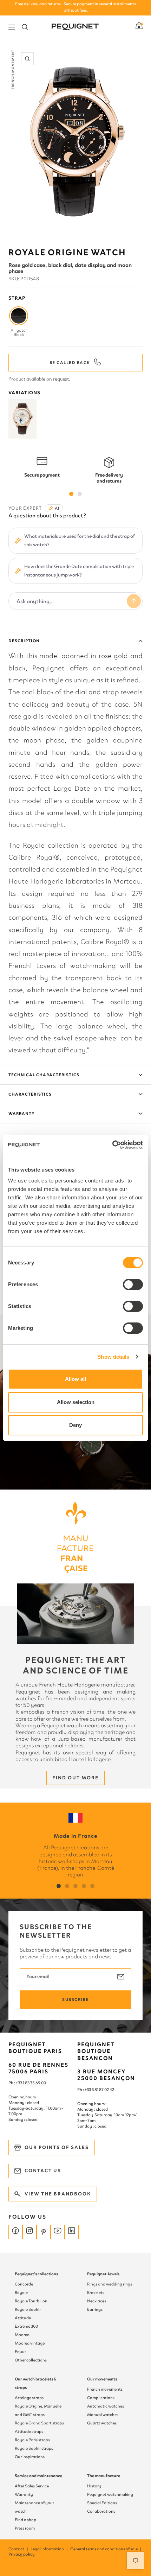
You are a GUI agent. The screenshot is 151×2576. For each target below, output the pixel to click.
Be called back (70, 363)
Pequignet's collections (36, 2274)
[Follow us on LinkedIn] (72, 2232)
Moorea (22, 2335)
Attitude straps (29, 2431)
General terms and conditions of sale (106, 2549)
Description (24, 641)
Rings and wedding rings (110, 2284)
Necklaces (97, 2301)
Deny (75, 1425)
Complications (101, 2398)
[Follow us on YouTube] (58, 2232)
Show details (113, 1357)
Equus (21, 2352)
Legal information (50, 2549)
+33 (88, 2090)
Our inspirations (30, 2457)
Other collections (31, 2360)
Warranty (22, 1114)
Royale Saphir (28, 2309)
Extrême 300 (26, 2326)
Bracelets (96, 2293)
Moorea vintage (30, 2343)
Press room (25, 2528)
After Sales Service (32, 2486)
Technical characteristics (44, 1075)
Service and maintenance (38, 2476)
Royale (21, 2293)
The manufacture (104, 2476)
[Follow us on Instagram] (29, 2232)
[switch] (133, 1284)
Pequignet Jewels (103, 2274)
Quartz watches (102, 2423)
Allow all (75, 1379)
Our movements (102, 2379)
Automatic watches (106, 2406)
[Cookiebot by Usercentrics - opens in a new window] (112, 1145)
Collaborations (101, 2511)
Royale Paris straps (32, 2440)
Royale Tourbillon (31, 2301)
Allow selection (76, 1402)
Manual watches (103, 2415)
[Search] (25, 27)
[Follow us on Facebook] (15, 2232)
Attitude (23, 2318)
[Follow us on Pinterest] (44, 2232)
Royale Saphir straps (34, 2448)
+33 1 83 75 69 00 (31, 2083)
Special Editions (102, 2503)
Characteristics (30, 1094)
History (94, 2486)
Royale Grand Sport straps (39, 2423)
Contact (19, 2549)
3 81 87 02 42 (103, 2090)
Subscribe (75, 2000)
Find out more (75, 1778)
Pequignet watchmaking (110, 2494)
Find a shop (25, 2520)
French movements (105, 2389)
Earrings (95, 2309)
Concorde (24, 2284)
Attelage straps (29, 2398)
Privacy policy (22, 2554)
